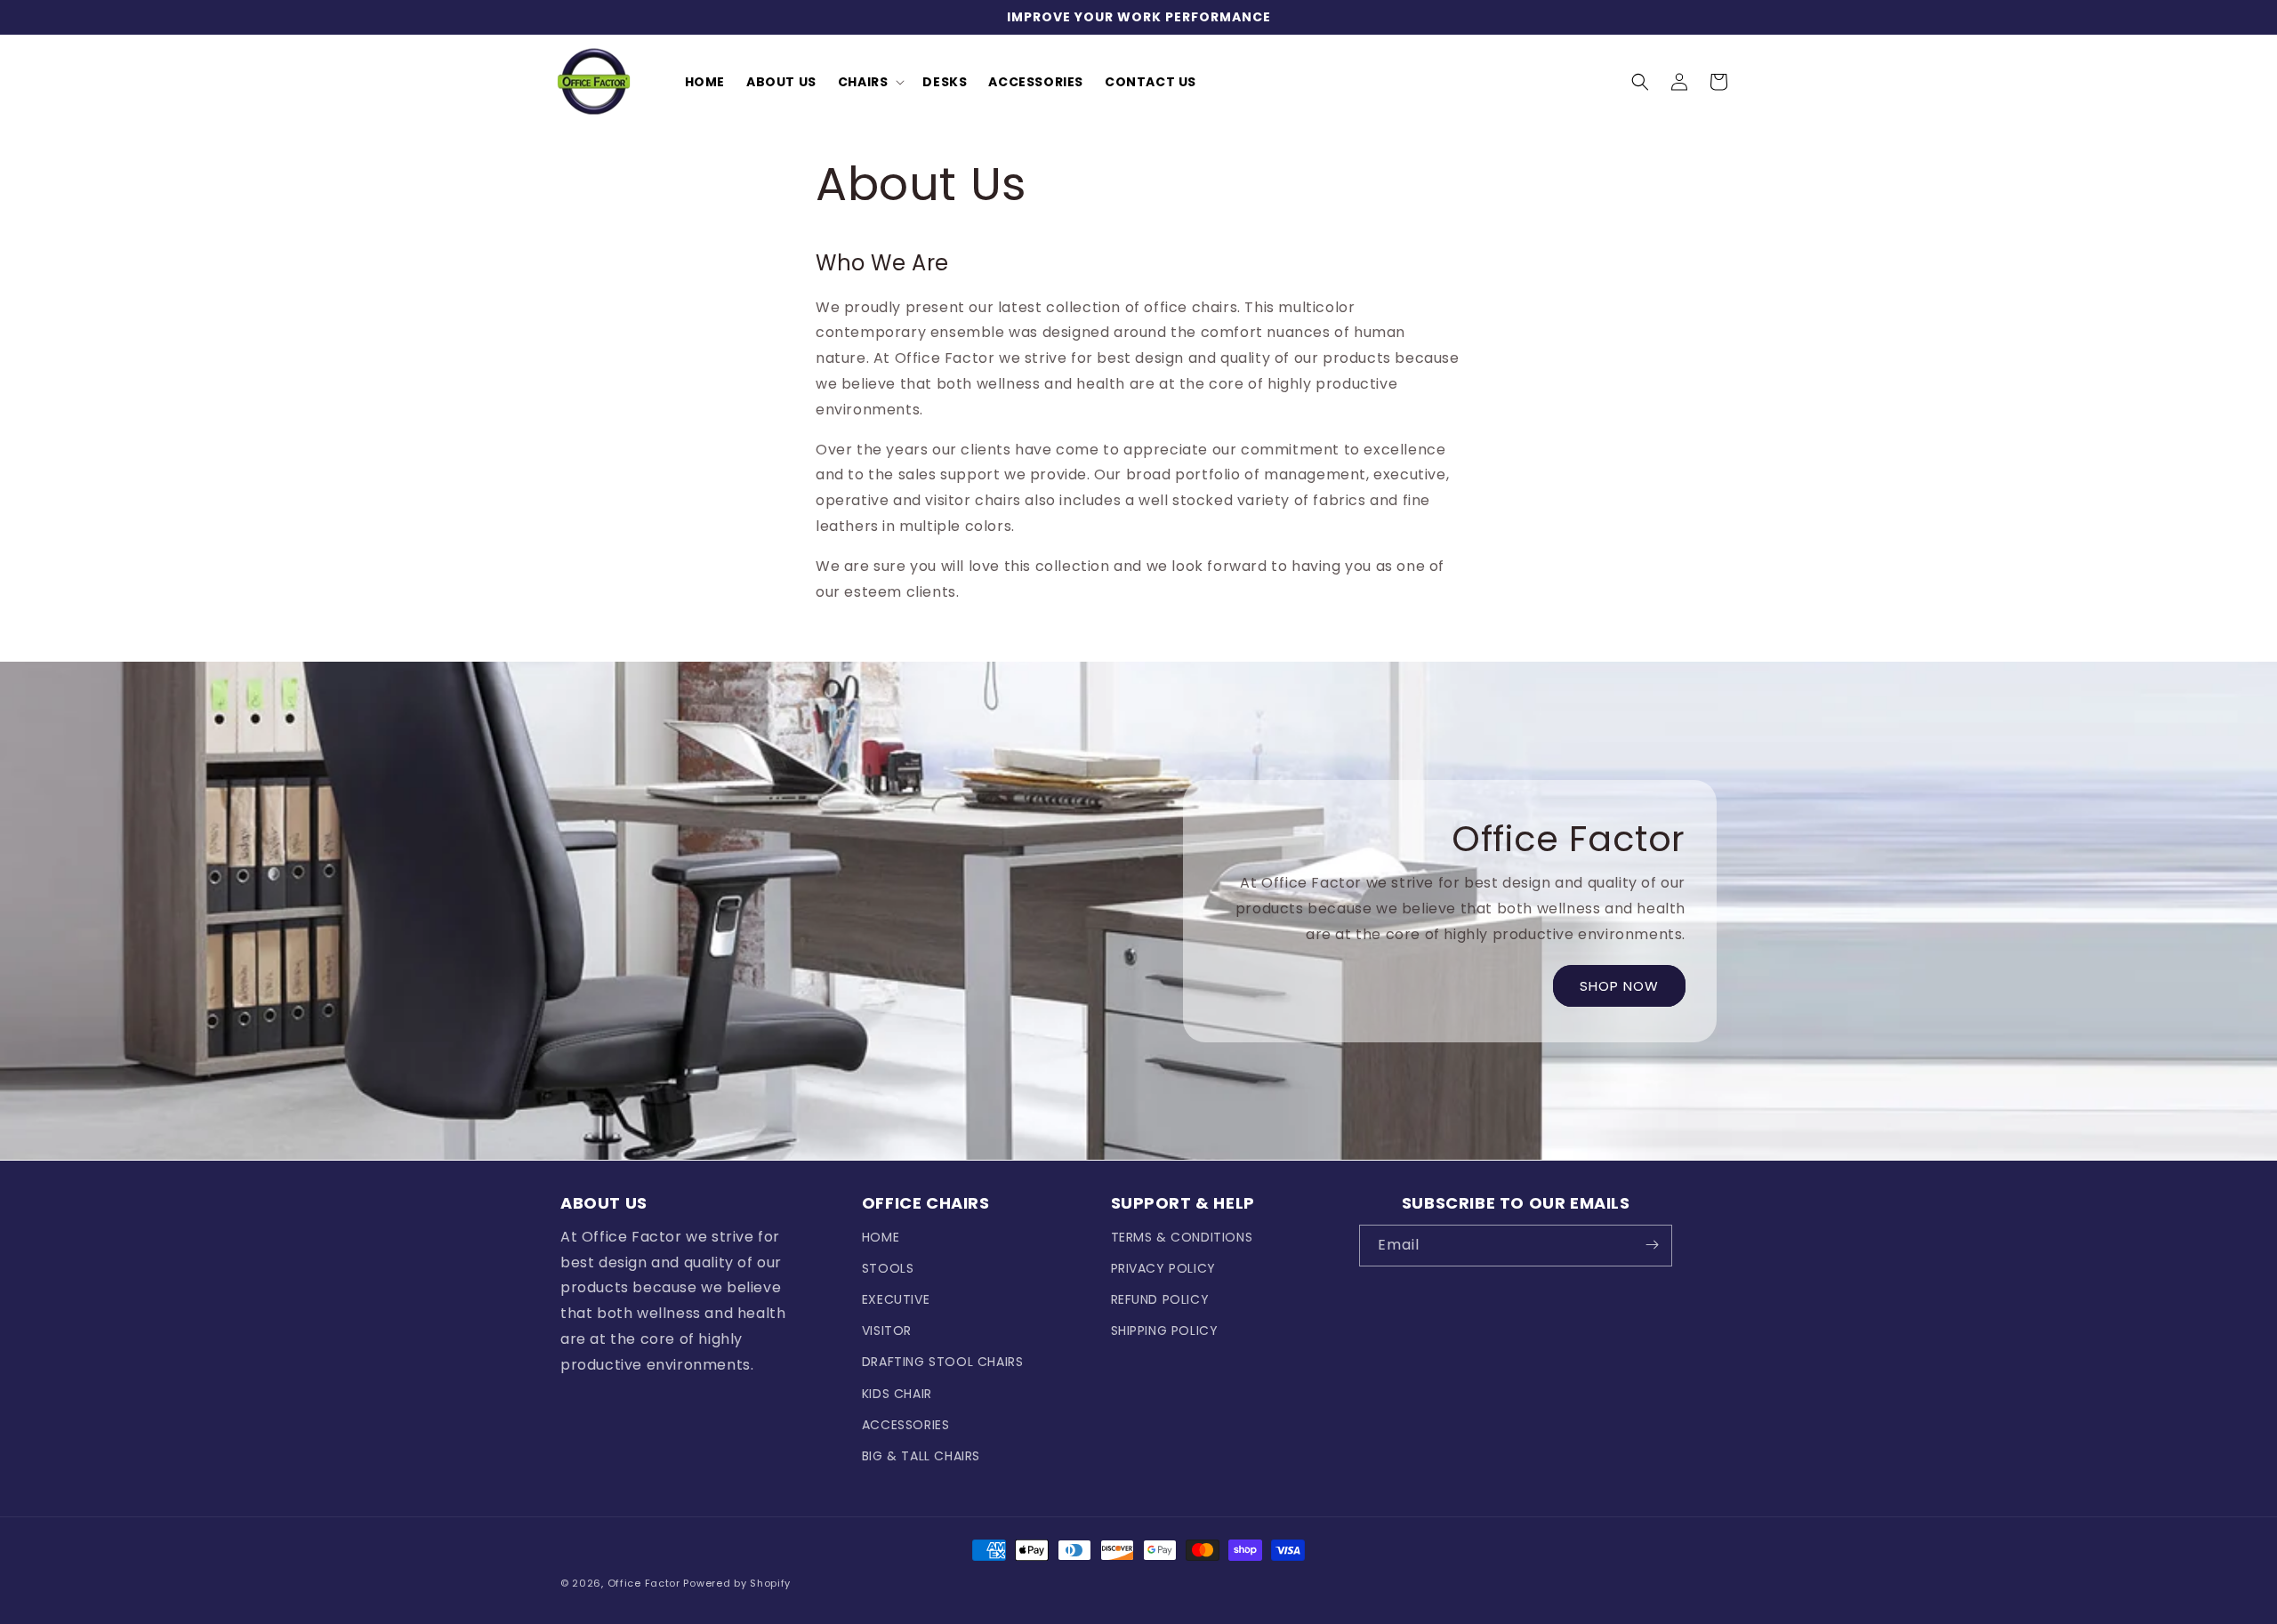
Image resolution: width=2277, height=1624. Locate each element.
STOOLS (888, 1267)
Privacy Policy (1163, 1267)
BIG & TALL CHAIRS (921, 1455)
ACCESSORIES (906, 1424)
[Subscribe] (1652, 1245)
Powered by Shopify (737, 1583)
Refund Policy (1160, 1298)
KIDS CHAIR (897, 1393)
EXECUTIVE (896, 1298)
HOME (881, 1236)
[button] (870, 82)
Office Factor (644, 1583)
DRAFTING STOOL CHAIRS (943, 1362)
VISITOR (887, 1331)
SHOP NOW (1619, 986)
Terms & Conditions (1182, 1236)
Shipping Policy (1165, 1331)
